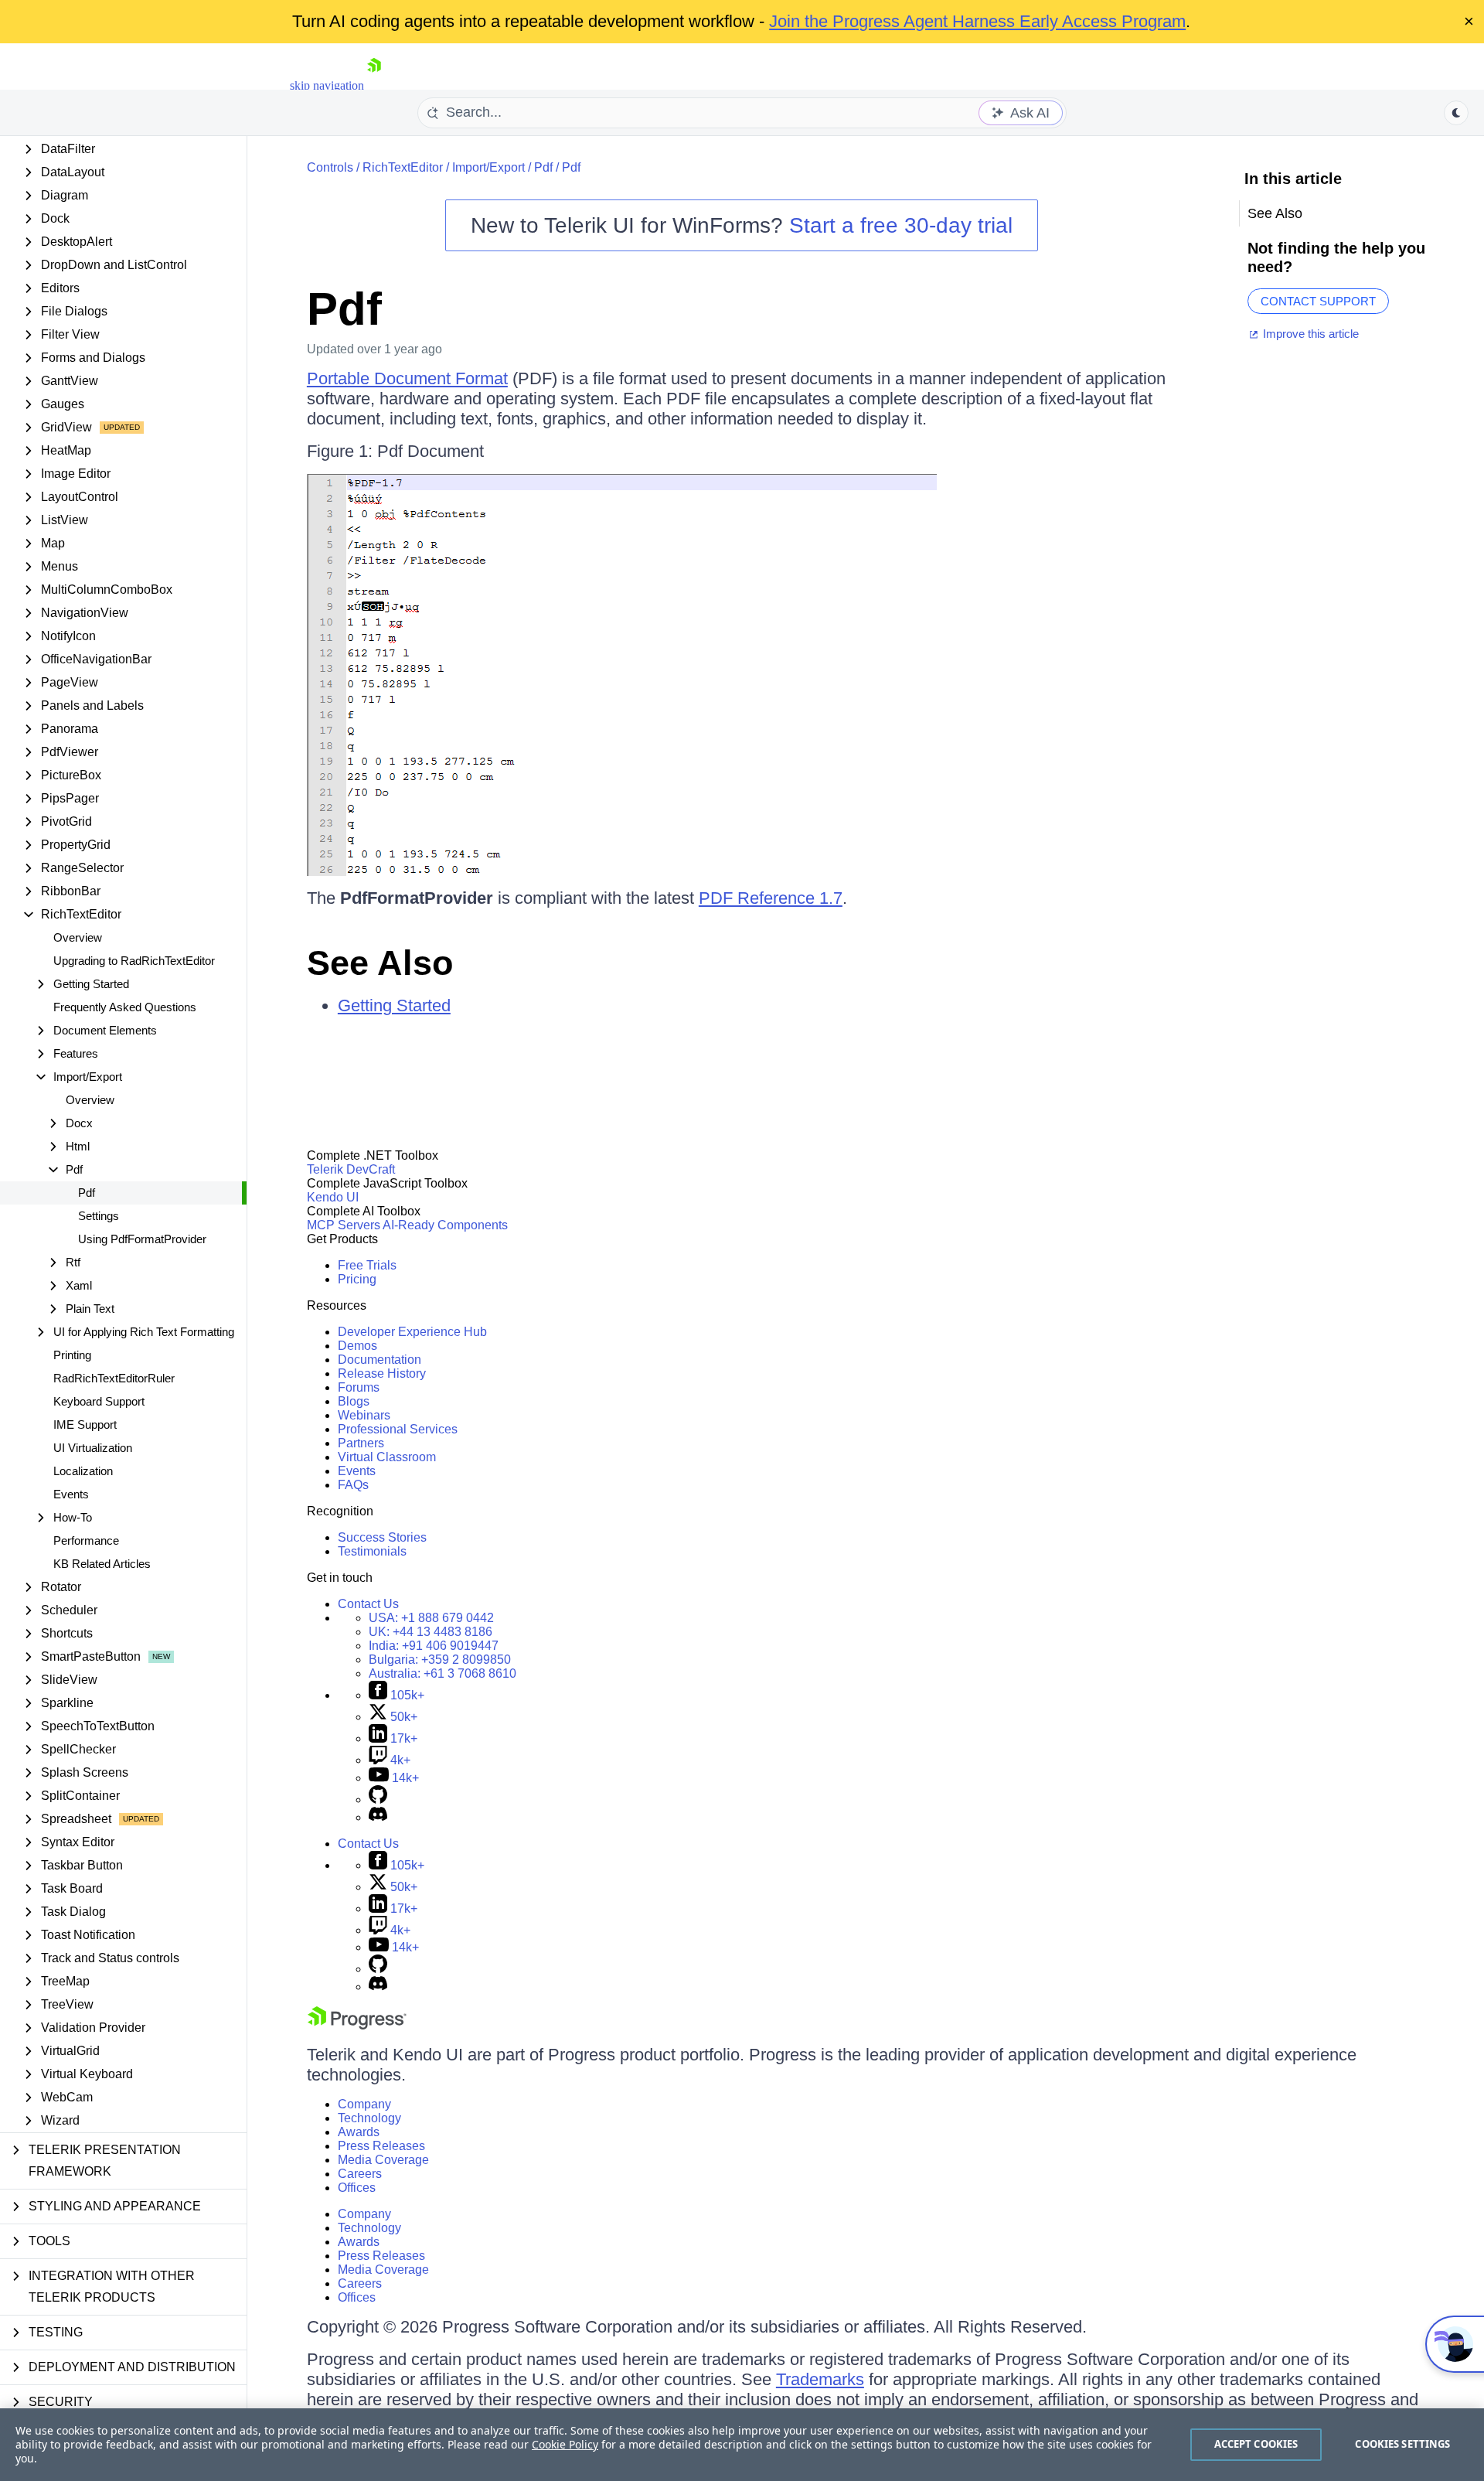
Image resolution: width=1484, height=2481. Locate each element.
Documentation (380, 1360)
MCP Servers (344, 1225)
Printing (72, 1355)
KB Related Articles (102, 1564)
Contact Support (1318, 301)
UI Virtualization (93, 1448)
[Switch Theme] (1456, 113)
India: (434, 1646)
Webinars (364, 1415)
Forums (359, 1387)
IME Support (85, 1425)
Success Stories (382, 1537)
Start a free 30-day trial (901, 225)
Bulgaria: (440, 1660)
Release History (382, 1373)
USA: (431, 1618)
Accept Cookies (1256, 2444)
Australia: (442, 1673)
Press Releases (381, 2146)
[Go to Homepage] (374, 85)
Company (364, 2104)
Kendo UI (333, 1197)
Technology (369, 2118)
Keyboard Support (99, 1401)
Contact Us (368, 1604)
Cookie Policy (565, 2444)
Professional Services (398, 1429)
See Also (380, 963)
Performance (86, 1540)
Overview (78, 937)
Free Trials (367, 1265)
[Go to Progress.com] (357, 2025)
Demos (357, 1346)
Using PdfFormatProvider (142, 1239)
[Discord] (378, 1817)
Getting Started (394, 1005)
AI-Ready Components (445, 1225)
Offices (357, 2188)
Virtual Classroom (387, 1457)
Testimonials (372, 1551)
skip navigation (327, 85)
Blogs (354, 1401)
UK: (431, 1632)
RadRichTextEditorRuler (114, 1378)
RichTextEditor (403, 167)
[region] (742, 2445)
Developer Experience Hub (412, 1332)
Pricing (357, 1279)
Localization (83, 1471)
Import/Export (488, 167)
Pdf (87, 1193)
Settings (99, 1216)
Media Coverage (383, 2160)
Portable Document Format (407, 378)
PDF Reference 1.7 (771, 898)
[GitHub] (378, 1799)
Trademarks (820, 2379)
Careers (360, 2174)
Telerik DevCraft (351, 1169)
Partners (361, 1443)
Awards (359, 2132)
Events (71, 1494)
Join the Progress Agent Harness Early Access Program (977, 21)
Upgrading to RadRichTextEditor (134, 961)
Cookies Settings (1402, 2444)
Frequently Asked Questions (125, 1007)
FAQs (353, 1485)
